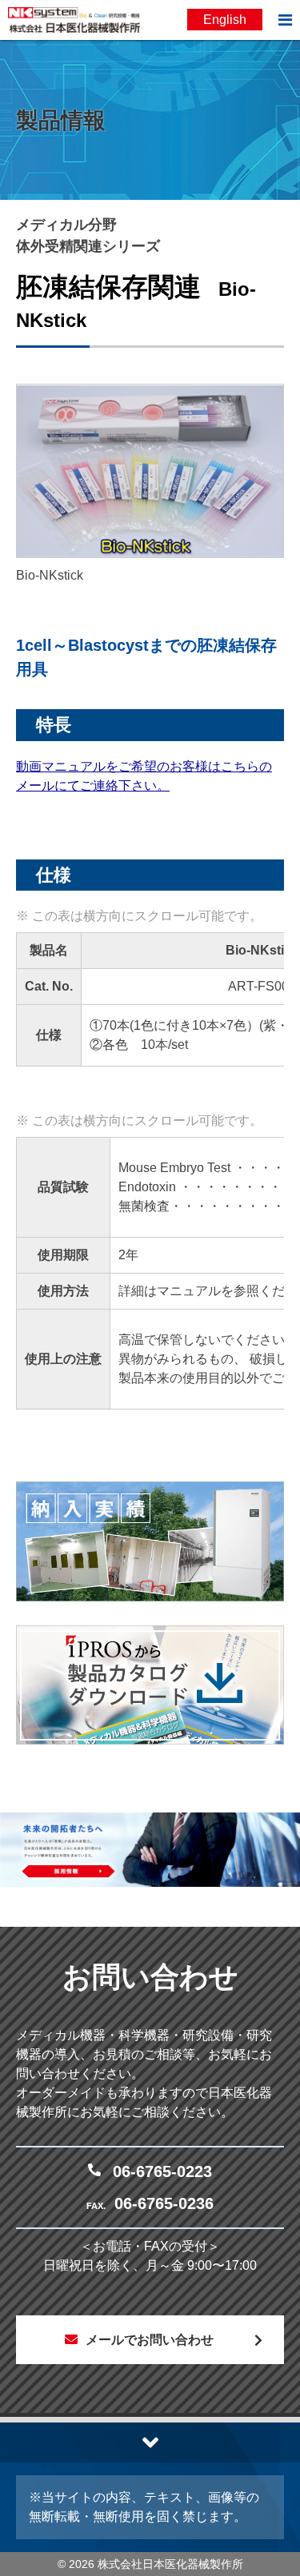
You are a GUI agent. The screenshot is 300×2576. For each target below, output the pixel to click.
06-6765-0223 (162, 2171)
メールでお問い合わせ (150, 2340)
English (225, 20)
